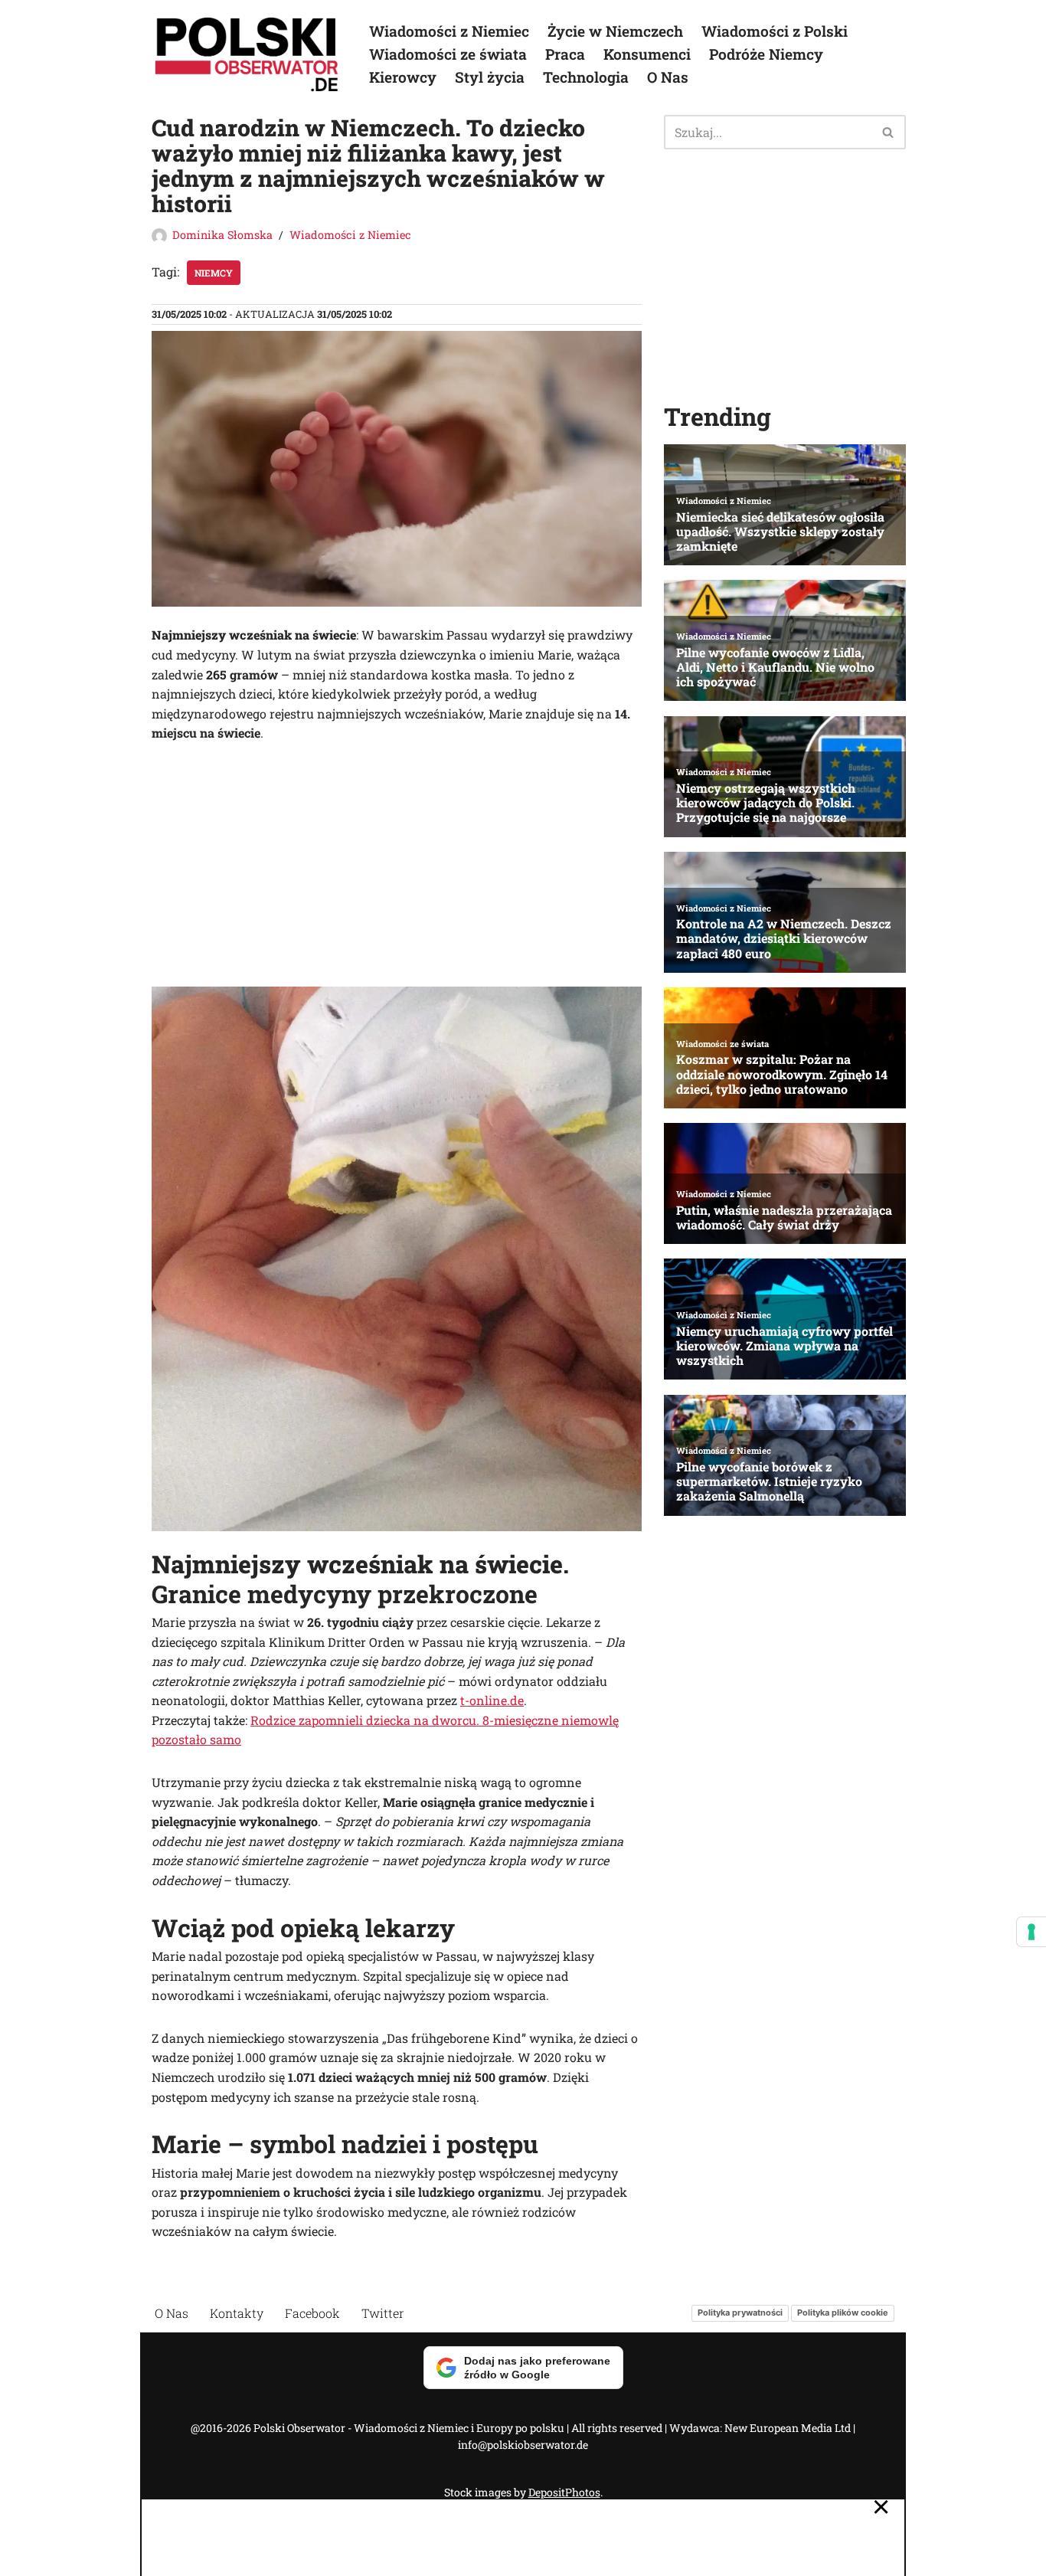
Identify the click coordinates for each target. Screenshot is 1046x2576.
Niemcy (214, 273)
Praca (565, 54)
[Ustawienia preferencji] (1031, 1932)
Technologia (586, 77)
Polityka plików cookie (843, 2313)
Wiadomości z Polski (775, 31)
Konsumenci (647, 54)
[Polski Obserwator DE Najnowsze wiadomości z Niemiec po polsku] (247, 54)
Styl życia (490, 77)
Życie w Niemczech (615, 31)
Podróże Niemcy (766, 54)
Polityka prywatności (740, 2313)
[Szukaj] (889, 132)
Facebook (312, 2313)
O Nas (668, 77)
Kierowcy (403, 77)
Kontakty (237, 2313)
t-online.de (492, 1700)
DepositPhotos (564, 2492)
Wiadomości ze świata (448, 54)
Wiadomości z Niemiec (449, 31)
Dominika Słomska (222, 235)
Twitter (383, 2313)
